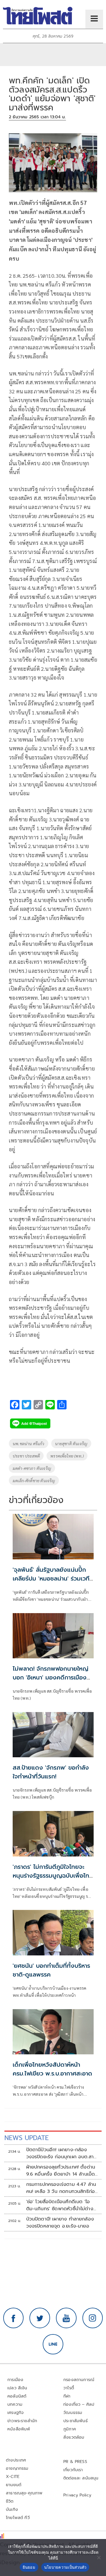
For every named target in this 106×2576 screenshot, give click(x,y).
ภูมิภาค (70, 2429)
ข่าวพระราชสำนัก (22, 2421)
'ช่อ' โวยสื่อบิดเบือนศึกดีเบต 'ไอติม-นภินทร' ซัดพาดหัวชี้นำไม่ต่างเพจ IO (60, 2205)
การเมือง (15, 2380)
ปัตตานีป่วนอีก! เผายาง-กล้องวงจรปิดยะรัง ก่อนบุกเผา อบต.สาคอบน (60, 2153)
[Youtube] (66, 2318)
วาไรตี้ (69, 2388)
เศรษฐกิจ (15, 2413)
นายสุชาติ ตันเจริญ (71, 1443)
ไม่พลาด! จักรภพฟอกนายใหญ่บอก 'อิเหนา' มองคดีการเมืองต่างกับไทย (50, 1677)
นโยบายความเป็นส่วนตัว (65, 2567)
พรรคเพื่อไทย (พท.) (67, 1456)
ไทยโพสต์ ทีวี (18, 2518)
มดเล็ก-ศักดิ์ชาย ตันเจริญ (34, 1480)
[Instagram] (93, 2318)
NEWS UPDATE (26, 2138)
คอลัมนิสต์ (17, 2396)
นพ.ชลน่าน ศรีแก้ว (29, 1443)
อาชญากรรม (17, 2468)
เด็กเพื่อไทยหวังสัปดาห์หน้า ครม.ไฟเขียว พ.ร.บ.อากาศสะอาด (52, 2069)
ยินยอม (29, 2567)
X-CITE (13, 2477)
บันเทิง (12, 2510)
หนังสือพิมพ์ (19, 2429)
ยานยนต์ (14, 2485)
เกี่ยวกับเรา (73, 2470)
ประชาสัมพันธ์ (76, 2421)
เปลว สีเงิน (17, 2388)
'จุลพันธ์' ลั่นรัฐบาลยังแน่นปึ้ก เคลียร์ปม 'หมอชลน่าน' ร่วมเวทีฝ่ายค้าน (51, 1578)
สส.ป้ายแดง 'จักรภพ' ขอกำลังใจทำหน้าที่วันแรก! (51, 1772)
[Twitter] (40, 2318)
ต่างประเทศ (16, 2460)
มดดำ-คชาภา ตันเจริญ (32, 1468)
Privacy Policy (77, 2495)
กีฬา (67, 2396)
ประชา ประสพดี (26, 1456)
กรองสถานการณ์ (79, 2380)
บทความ (15, 2404)
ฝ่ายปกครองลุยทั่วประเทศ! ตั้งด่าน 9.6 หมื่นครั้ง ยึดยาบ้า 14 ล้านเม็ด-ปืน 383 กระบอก (62, 2171)
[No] (99, 2558)
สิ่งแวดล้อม (74, 2437)
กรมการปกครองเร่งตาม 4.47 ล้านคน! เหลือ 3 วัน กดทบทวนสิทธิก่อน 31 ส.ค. (62, 2188)
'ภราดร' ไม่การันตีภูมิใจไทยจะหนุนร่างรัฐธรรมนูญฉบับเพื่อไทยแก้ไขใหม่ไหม (53, 1876)
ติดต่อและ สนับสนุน (81, 2478)
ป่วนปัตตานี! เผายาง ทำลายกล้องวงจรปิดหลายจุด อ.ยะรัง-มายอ (60, 2223)
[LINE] (53, 2344)
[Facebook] (14, 2318)
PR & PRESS (75, 2462)
